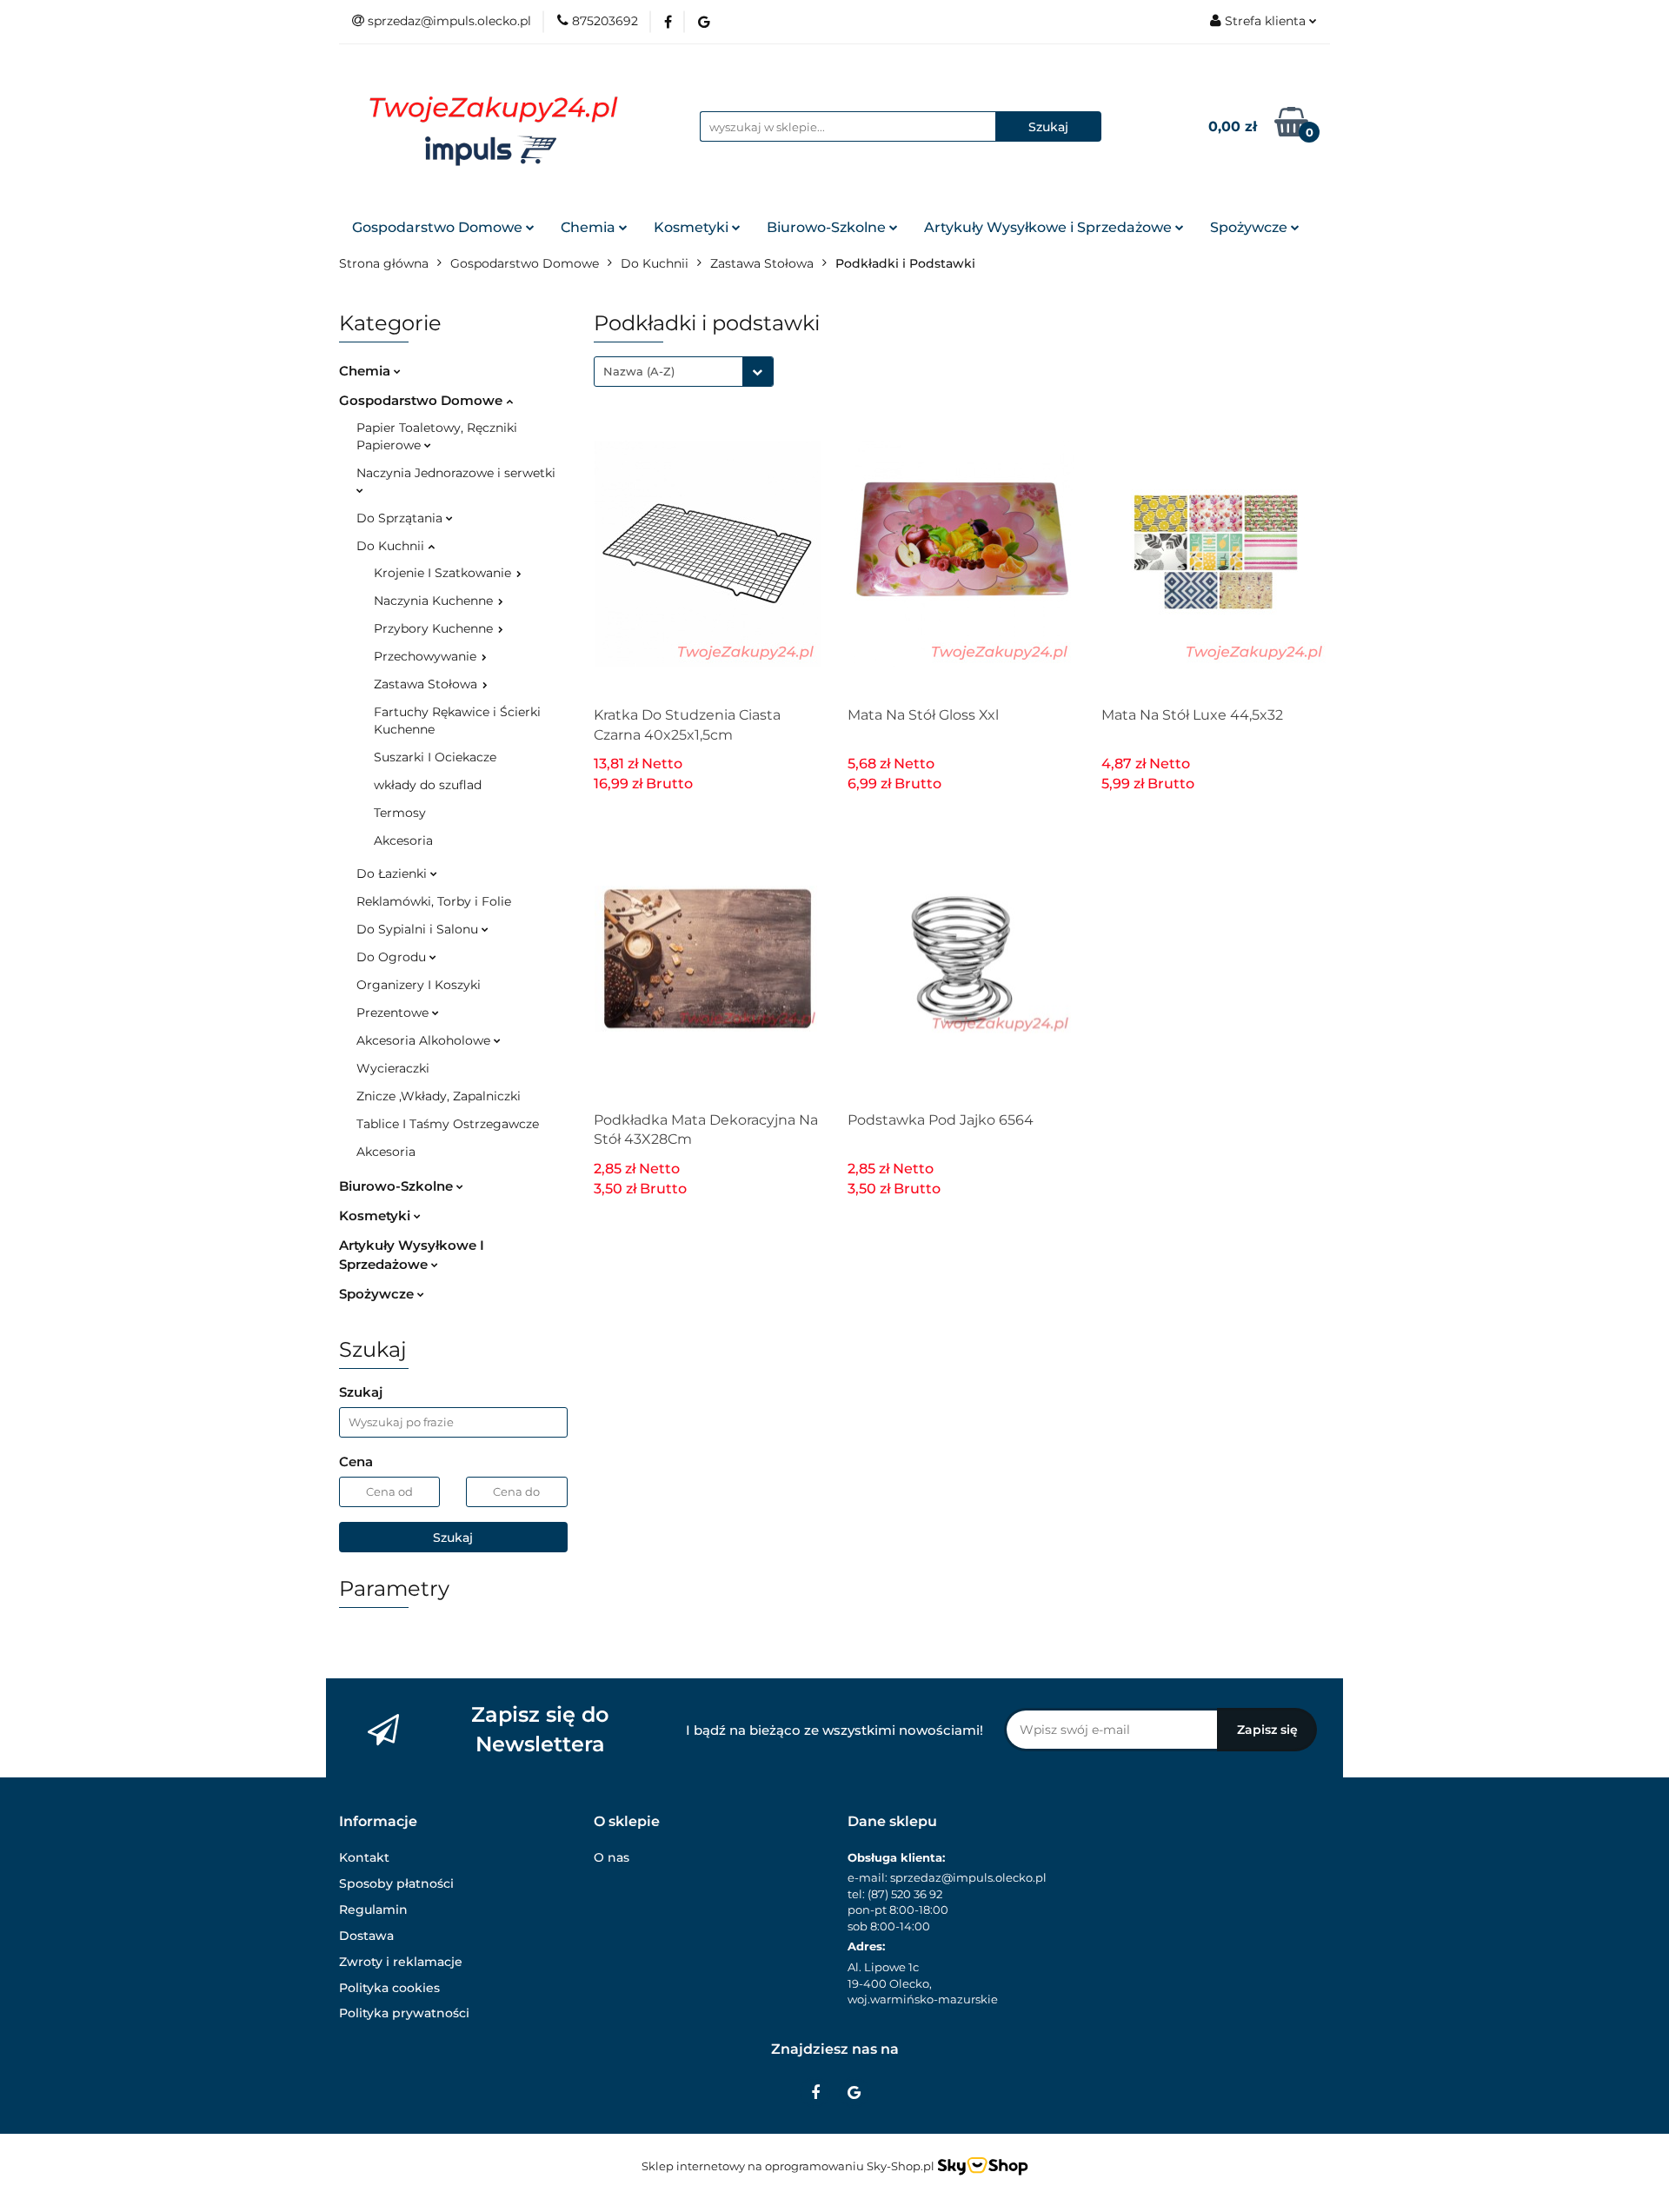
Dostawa (366, 1936)
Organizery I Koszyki (419, 985)
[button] (378, 1822)
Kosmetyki (693, 227)
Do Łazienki (393, 874)
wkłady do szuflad (428, 785)
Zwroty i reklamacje (401, 1962)
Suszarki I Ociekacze (435, 757)
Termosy (400, 813)
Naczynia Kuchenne (435, 601)
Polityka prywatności (404, 2013)
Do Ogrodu (393, 957)
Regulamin (373, 1910)
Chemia (590, 227)
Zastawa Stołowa (427, 684)
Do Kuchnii (392, 546)
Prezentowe (394, 1013)
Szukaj (453, 1538)
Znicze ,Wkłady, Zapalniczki (439, 1096)
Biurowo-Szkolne (828, 227)
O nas (612, 1857)
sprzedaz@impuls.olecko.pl (968, 1877)
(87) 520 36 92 (905, 1894)
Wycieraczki (393, 1068)
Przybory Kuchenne (435, 628)
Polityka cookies (389, 1988)
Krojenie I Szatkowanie (444, 573)
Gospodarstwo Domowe (439, 227)
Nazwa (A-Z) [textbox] (639, 371)
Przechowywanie (427, 656)
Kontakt (364, 1857)
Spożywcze (1250, 227)
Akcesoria (403, 840)
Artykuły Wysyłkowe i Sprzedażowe (1050, 227)
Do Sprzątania (401, 518)
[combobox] (684, 372)
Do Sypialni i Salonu (419, 929)
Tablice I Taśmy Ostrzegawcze (448, 1124)
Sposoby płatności (396, 1883)
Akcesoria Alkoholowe (425, 1040)
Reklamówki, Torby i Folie (434, 901)
